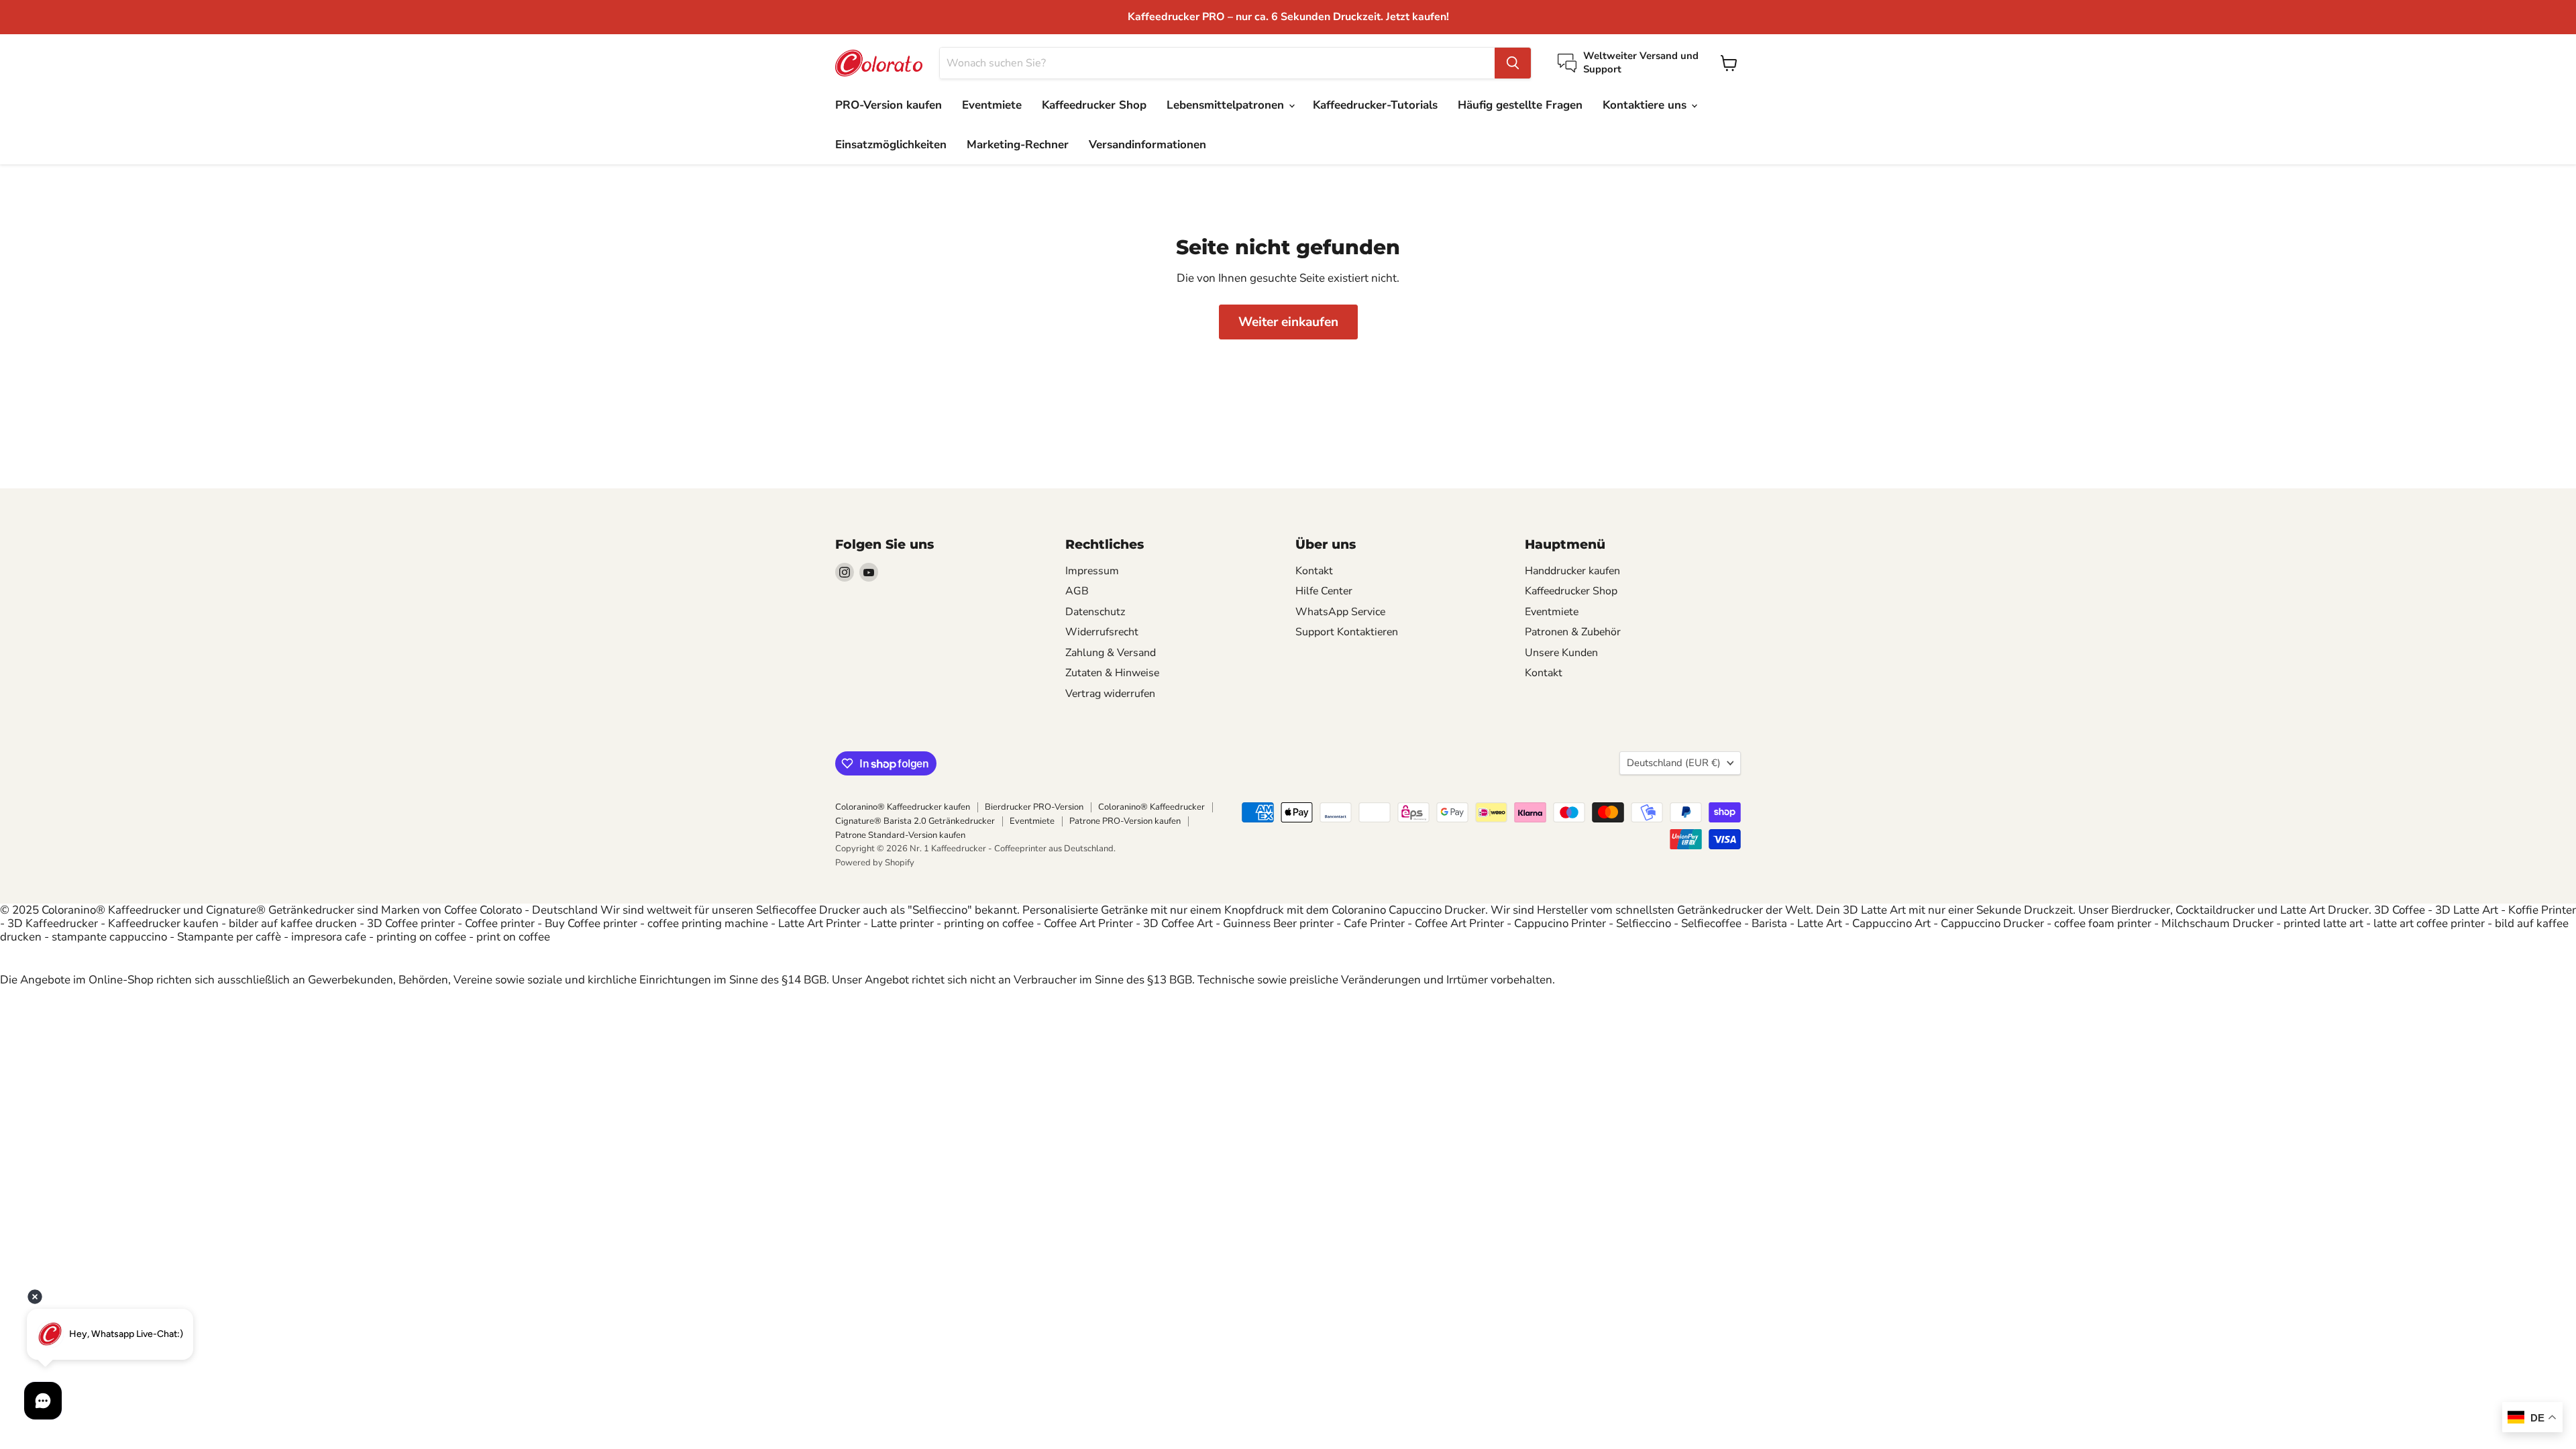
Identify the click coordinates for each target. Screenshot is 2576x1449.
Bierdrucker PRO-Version (1034, 807)
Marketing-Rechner (1018, 145)
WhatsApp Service (1340, 612)
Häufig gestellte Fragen (1520, 105)
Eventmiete (992, 105)
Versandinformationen (1147, 145)
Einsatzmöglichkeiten (891, 145)
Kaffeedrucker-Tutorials (1375, 105)
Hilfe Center (1324, 591)
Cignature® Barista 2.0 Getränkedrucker (915, 821)
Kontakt (1314, 571)
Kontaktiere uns (1646, 105)
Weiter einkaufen (1288, 322)
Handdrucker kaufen (1572, 571)
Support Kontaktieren (1347, 632)
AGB (1077, 591)
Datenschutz (1095, 612)
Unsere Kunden (1561, 653)
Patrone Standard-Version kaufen (900, 835)
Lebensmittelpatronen (1227, 105)
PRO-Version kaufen (889, 105)
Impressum (1092, 571)
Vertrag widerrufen (1110, 694)
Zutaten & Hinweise (1112, 673)
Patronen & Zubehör (1573, 632)
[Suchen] (1513, 63)
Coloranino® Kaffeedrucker (1151, 807)
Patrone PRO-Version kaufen (1125, 821)
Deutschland (1674, 763)
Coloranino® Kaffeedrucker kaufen (903, 807)
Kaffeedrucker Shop (1094, 105)
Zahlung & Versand (1111, 653)
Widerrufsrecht (1102, 632)
